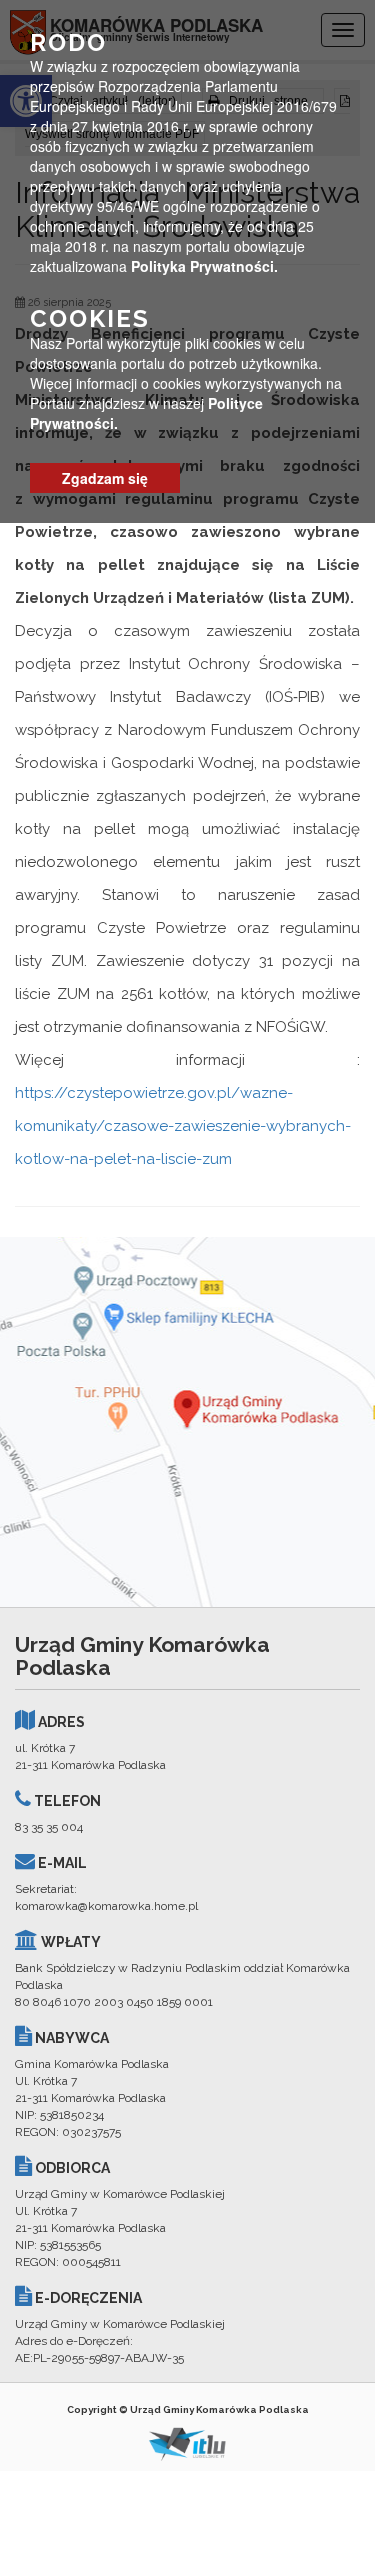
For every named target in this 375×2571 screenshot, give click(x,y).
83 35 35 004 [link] (49, 1827)
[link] (187, 1422)
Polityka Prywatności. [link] (204, 266)
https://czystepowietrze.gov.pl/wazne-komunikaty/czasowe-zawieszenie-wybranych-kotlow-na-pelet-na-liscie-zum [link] (183, 1126)
